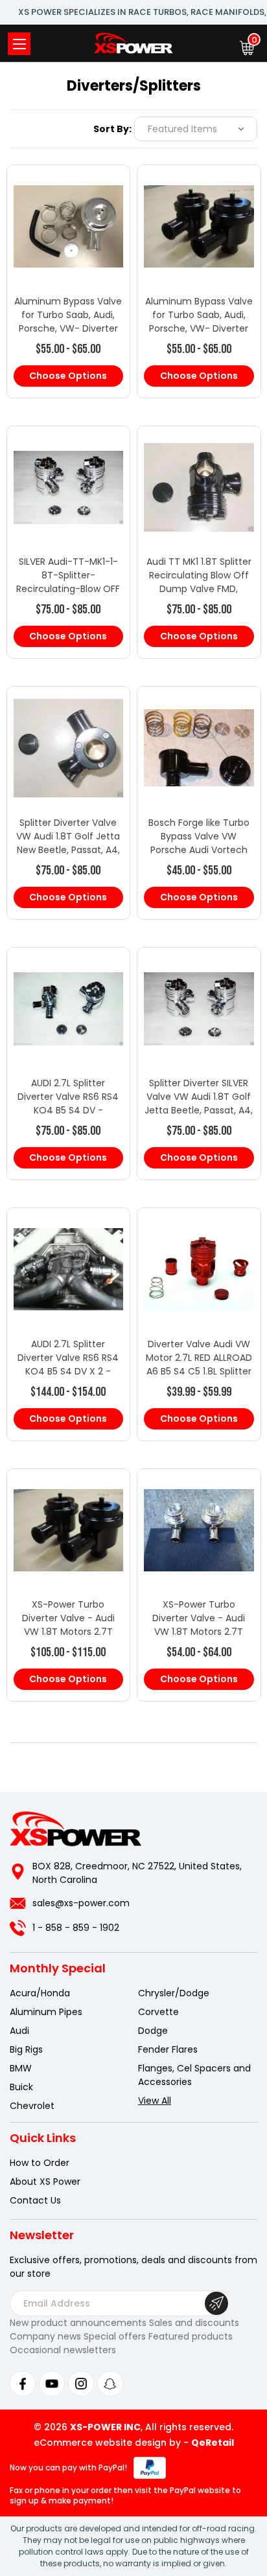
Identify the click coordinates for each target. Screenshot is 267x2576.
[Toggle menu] (19, 44)
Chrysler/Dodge (174, 1993)
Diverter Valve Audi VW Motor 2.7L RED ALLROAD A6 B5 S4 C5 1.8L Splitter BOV (199, 1364)
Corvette (158, 2012)
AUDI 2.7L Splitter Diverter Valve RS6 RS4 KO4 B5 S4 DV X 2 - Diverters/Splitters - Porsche (68, 1371)
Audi (19, 2031)
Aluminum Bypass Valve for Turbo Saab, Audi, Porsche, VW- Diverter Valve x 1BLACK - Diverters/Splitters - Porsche (199, 335)
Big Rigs (26, 2049)
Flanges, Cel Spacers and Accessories (194, 2075)
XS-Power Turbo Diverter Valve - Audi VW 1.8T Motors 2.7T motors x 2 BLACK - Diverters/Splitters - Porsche (68, 1638)
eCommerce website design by (107, 2443)
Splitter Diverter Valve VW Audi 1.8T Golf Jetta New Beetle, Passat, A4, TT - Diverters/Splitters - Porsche (68, 850)
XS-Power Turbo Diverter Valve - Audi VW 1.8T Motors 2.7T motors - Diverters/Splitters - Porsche (199, 1638)
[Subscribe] (216, 2303)
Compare (63, 239)
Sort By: (112, 129)
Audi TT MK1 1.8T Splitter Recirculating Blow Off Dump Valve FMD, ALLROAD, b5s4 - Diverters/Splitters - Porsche (199, 596)
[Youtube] (52, 2384)
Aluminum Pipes (46, 2012)
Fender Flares (168, 2049)
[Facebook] (23, 2384)
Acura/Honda (40, 1993)
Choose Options (68, 376)
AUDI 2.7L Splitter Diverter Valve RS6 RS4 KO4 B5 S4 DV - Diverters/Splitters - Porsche (68, 1110)
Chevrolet (32, 2106)
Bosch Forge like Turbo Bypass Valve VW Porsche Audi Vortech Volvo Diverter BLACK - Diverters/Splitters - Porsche (199, 857)
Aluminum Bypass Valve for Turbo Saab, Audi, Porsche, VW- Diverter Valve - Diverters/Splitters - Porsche (68, 335)
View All (155, 2101)
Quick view (68, 213)
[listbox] (196, 129)
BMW (21, 2068)
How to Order (40, 2163)
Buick (21, 2087)
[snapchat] (110, 2384)
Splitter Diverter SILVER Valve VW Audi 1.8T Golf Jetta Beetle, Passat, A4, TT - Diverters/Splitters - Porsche (199, 1110)
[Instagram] (81, 2384)
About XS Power (45, 2182)
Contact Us (35, 2200)
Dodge (153, 2031)
